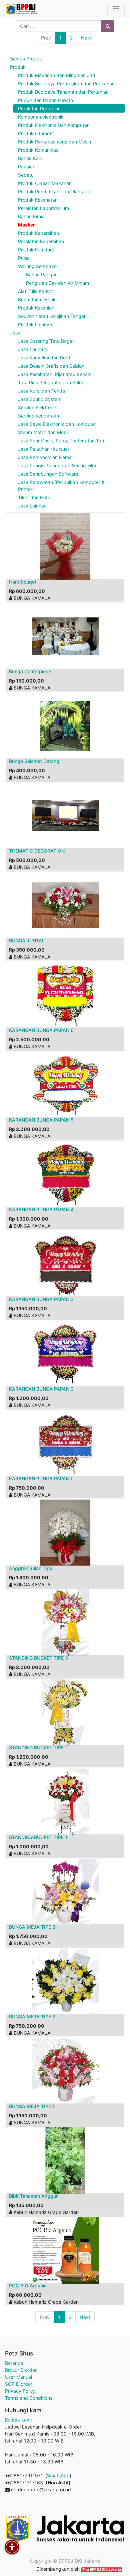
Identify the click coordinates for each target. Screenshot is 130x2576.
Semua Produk (26, 59)
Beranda (14, 2363)
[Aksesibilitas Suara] (12, 2547)
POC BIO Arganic (28, 2286)
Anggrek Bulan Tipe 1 (32, 1568)
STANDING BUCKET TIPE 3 (38, 1658)
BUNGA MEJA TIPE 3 (32, 1927)
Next (86, 38)
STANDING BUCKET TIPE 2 (38, 1748)
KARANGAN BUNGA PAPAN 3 (41, 1299)
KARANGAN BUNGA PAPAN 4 (41, 1209)
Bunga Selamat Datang (34, 761)
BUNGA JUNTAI (26, 940)
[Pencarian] (108, 26)
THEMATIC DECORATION (37, 851)
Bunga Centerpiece (30, 671)
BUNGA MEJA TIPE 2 (32, 2017)
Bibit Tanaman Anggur (33, 2196)
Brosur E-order (21, 2370)
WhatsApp (58, 2476)
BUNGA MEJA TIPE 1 (32, 2106)
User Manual (18, 2377)
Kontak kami (18, 2420)
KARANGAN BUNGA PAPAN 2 (41, 1389)
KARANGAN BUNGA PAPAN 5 (41, 1120)
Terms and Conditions (29, 2398)
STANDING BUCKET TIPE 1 (38, 1837)
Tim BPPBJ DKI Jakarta (102, 2570)
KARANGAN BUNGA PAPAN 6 (41, 1030)
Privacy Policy (20, 2391)
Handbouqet (23, 582)
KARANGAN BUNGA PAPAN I (40, 1478)
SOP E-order (19, 2384)
